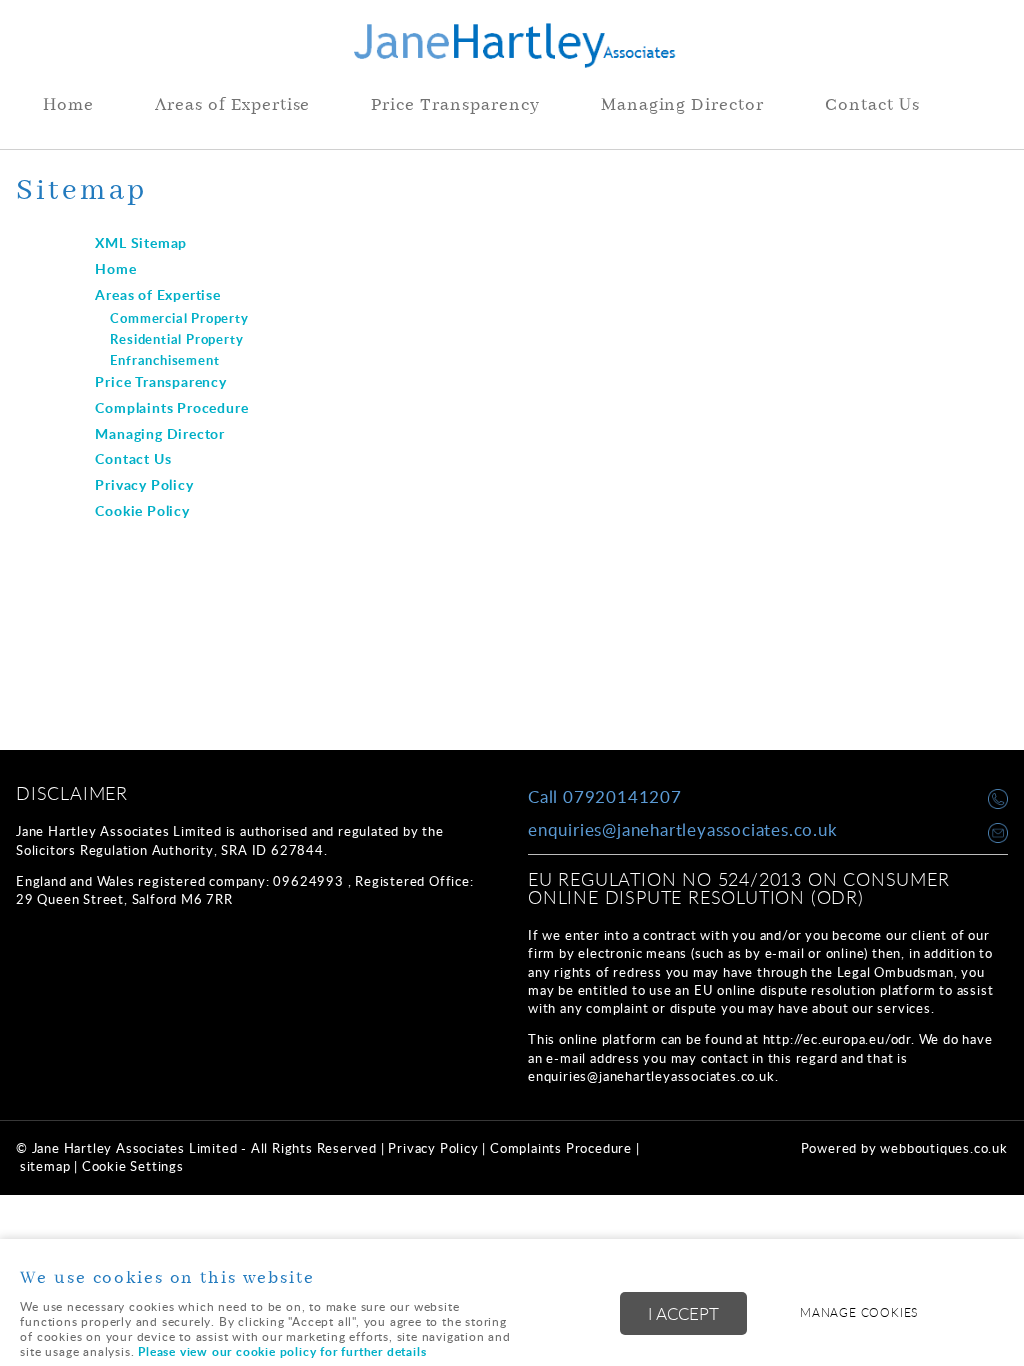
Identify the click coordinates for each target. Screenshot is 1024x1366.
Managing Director (682, 105)
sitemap (45, 1166)
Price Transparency (455, 105)
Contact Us (872, 105)
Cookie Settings (133, 1166)
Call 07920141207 (605, 796)
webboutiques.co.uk (943, 1148)
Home (68, 105)
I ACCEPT (683, 1313)
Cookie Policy (142, 510)
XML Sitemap (141, 242)
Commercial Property (179, 318)
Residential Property (176, 339)
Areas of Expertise (232, 105)
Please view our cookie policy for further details (282, 1351)
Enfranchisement (164, 360)
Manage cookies (859, 1312)
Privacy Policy (144, 484)
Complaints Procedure (171, 407)
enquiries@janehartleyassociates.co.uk (683, 829)
